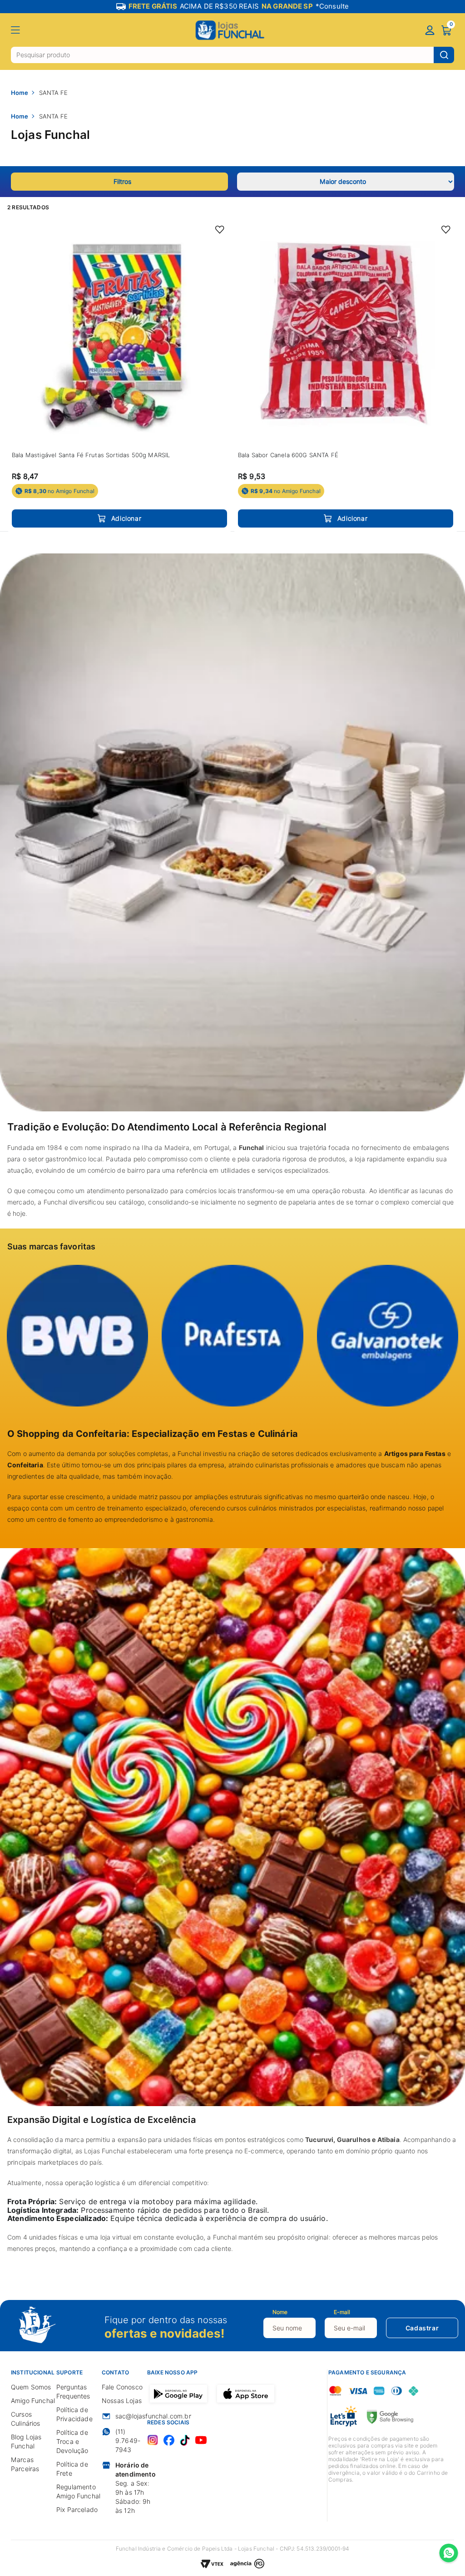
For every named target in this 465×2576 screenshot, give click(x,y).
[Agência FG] (247, 2565)
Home (20, 93)
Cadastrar (422, 2328)
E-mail (342, 2312)
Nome (280, 2312)
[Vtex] (212, 2565)
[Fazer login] (430, 31)
